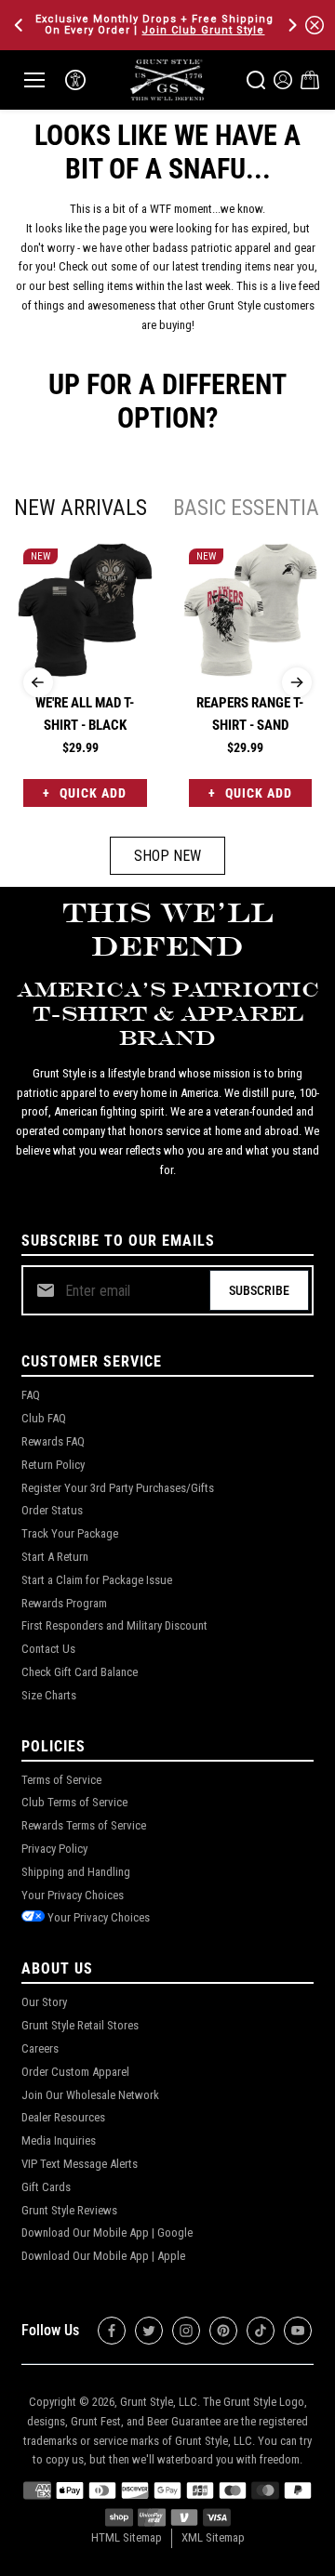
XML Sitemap (213, 2537)
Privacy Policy (54, 1849)
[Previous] (20, 25)
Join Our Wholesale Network (90, 2095)
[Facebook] (112, 2331)
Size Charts (49, 1695)
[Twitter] (149, 2331)
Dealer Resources (63, 2117)
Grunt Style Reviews (69, 2210)
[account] (283, 80)
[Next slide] (297, 682)
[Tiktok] (261, 2331)
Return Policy (53, 1465)
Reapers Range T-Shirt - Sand (250, 714)
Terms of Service (61, 1780)
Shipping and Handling (76, 1872)
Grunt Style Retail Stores (80, 2025)
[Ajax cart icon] (310, 80)
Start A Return (55, 1557)
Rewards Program (64, 1603)
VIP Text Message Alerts (80, 2164)
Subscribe (259, 1290)
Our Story (44, 2002)
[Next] (291, 25)
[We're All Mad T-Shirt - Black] (85, 610)
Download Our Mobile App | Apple (103, 2256)
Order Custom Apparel (75, 2072)
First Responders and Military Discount (114, 1625)
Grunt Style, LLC (159, 2402)
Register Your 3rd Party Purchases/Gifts (118, 1488)
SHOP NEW (167, 856)
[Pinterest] (223, 2331)
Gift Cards (46, 2187)
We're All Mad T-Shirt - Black (85, 714)
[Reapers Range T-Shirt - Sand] (251, 610)
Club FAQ (44, 1418)
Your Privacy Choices (73, 1895)
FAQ (31, 1395)
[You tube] (298, 2331)
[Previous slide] (38, 682)
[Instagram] (186, 2331)
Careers (40, 2048)
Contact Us (48, 1649)
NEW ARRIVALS (80, 508)
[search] (256, 80)
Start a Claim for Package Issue (97, 1580)
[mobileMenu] (34, 80)
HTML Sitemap (127, 2537)
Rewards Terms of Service (84, 1825)
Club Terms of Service (74, 1802)
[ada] (75, 80)
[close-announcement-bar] (315, 25)
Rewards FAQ (53, 1441)
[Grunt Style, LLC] (167, 79)
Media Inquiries (59, 2140)
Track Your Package (70, 1533)
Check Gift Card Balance (80, 1672)
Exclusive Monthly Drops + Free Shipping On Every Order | (154, 25)
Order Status (52, 1510)
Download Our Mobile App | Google (107, 2233)
